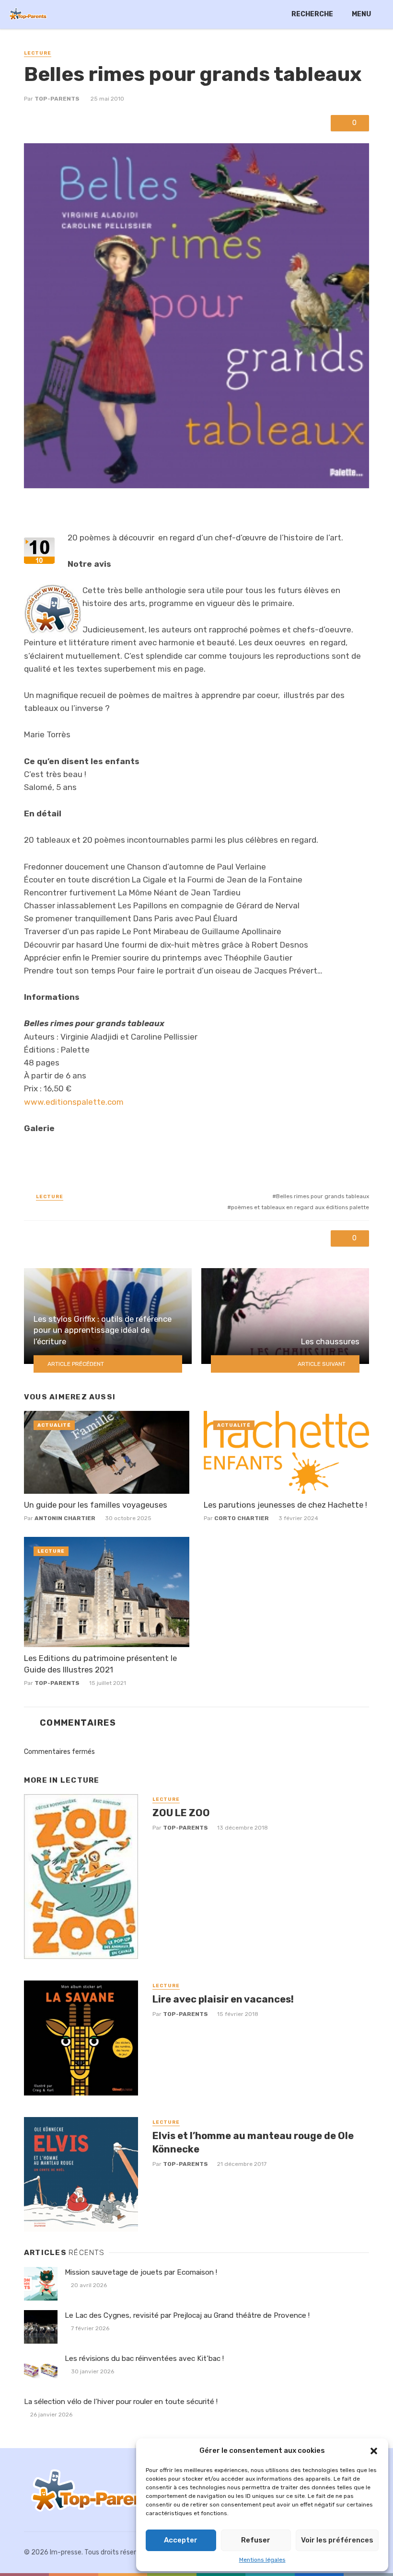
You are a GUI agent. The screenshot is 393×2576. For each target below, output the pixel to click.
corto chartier (242, 1518)
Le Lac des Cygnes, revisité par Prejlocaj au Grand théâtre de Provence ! (187, 2315)
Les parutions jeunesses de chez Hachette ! (285, 1505)
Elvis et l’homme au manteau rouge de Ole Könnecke (253, 2142)
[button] (374, 2451)
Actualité (54, 1425)
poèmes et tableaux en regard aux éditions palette (300, 1207)
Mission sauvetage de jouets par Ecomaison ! (141, 2272)
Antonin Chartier (65, 1518)
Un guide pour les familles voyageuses (96, 1505)
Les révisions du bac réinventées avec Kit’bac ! (144, 2358)
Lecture (38, 53)
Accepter (181, 2540)
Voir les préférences (337, 2540)
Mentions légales (262, 2560)
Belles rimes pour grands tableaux (323, 1196)
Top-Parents (57, 99)
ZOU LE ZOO (181, 1813)
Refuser (256, 2540)
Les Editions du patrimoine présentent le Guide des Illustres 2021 (100, 1664)
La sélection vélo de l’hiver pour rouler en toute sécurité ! (121, 2402)
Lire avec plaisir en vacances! (223, 1999)
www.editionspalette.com (74, 1102)
